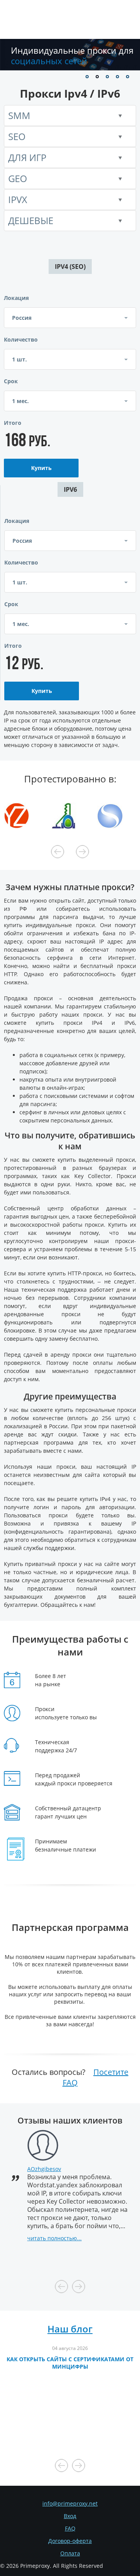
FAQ (70, 2528)
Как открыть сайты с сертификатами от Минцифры (70, 2363)
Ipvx (18, 199)
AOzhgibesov (44, 2169)
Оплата (70, 2553)
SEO (17, 136)
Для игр (27, 157)
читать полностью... (54, 2238)
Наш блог (70, 2329)
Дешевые (31, 220)
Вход (70, 2516)
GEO (18, 178)
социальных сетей (72, 55)
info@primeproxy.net (70, 2503)
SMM (19, 115)
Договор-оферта (70, 2541)
